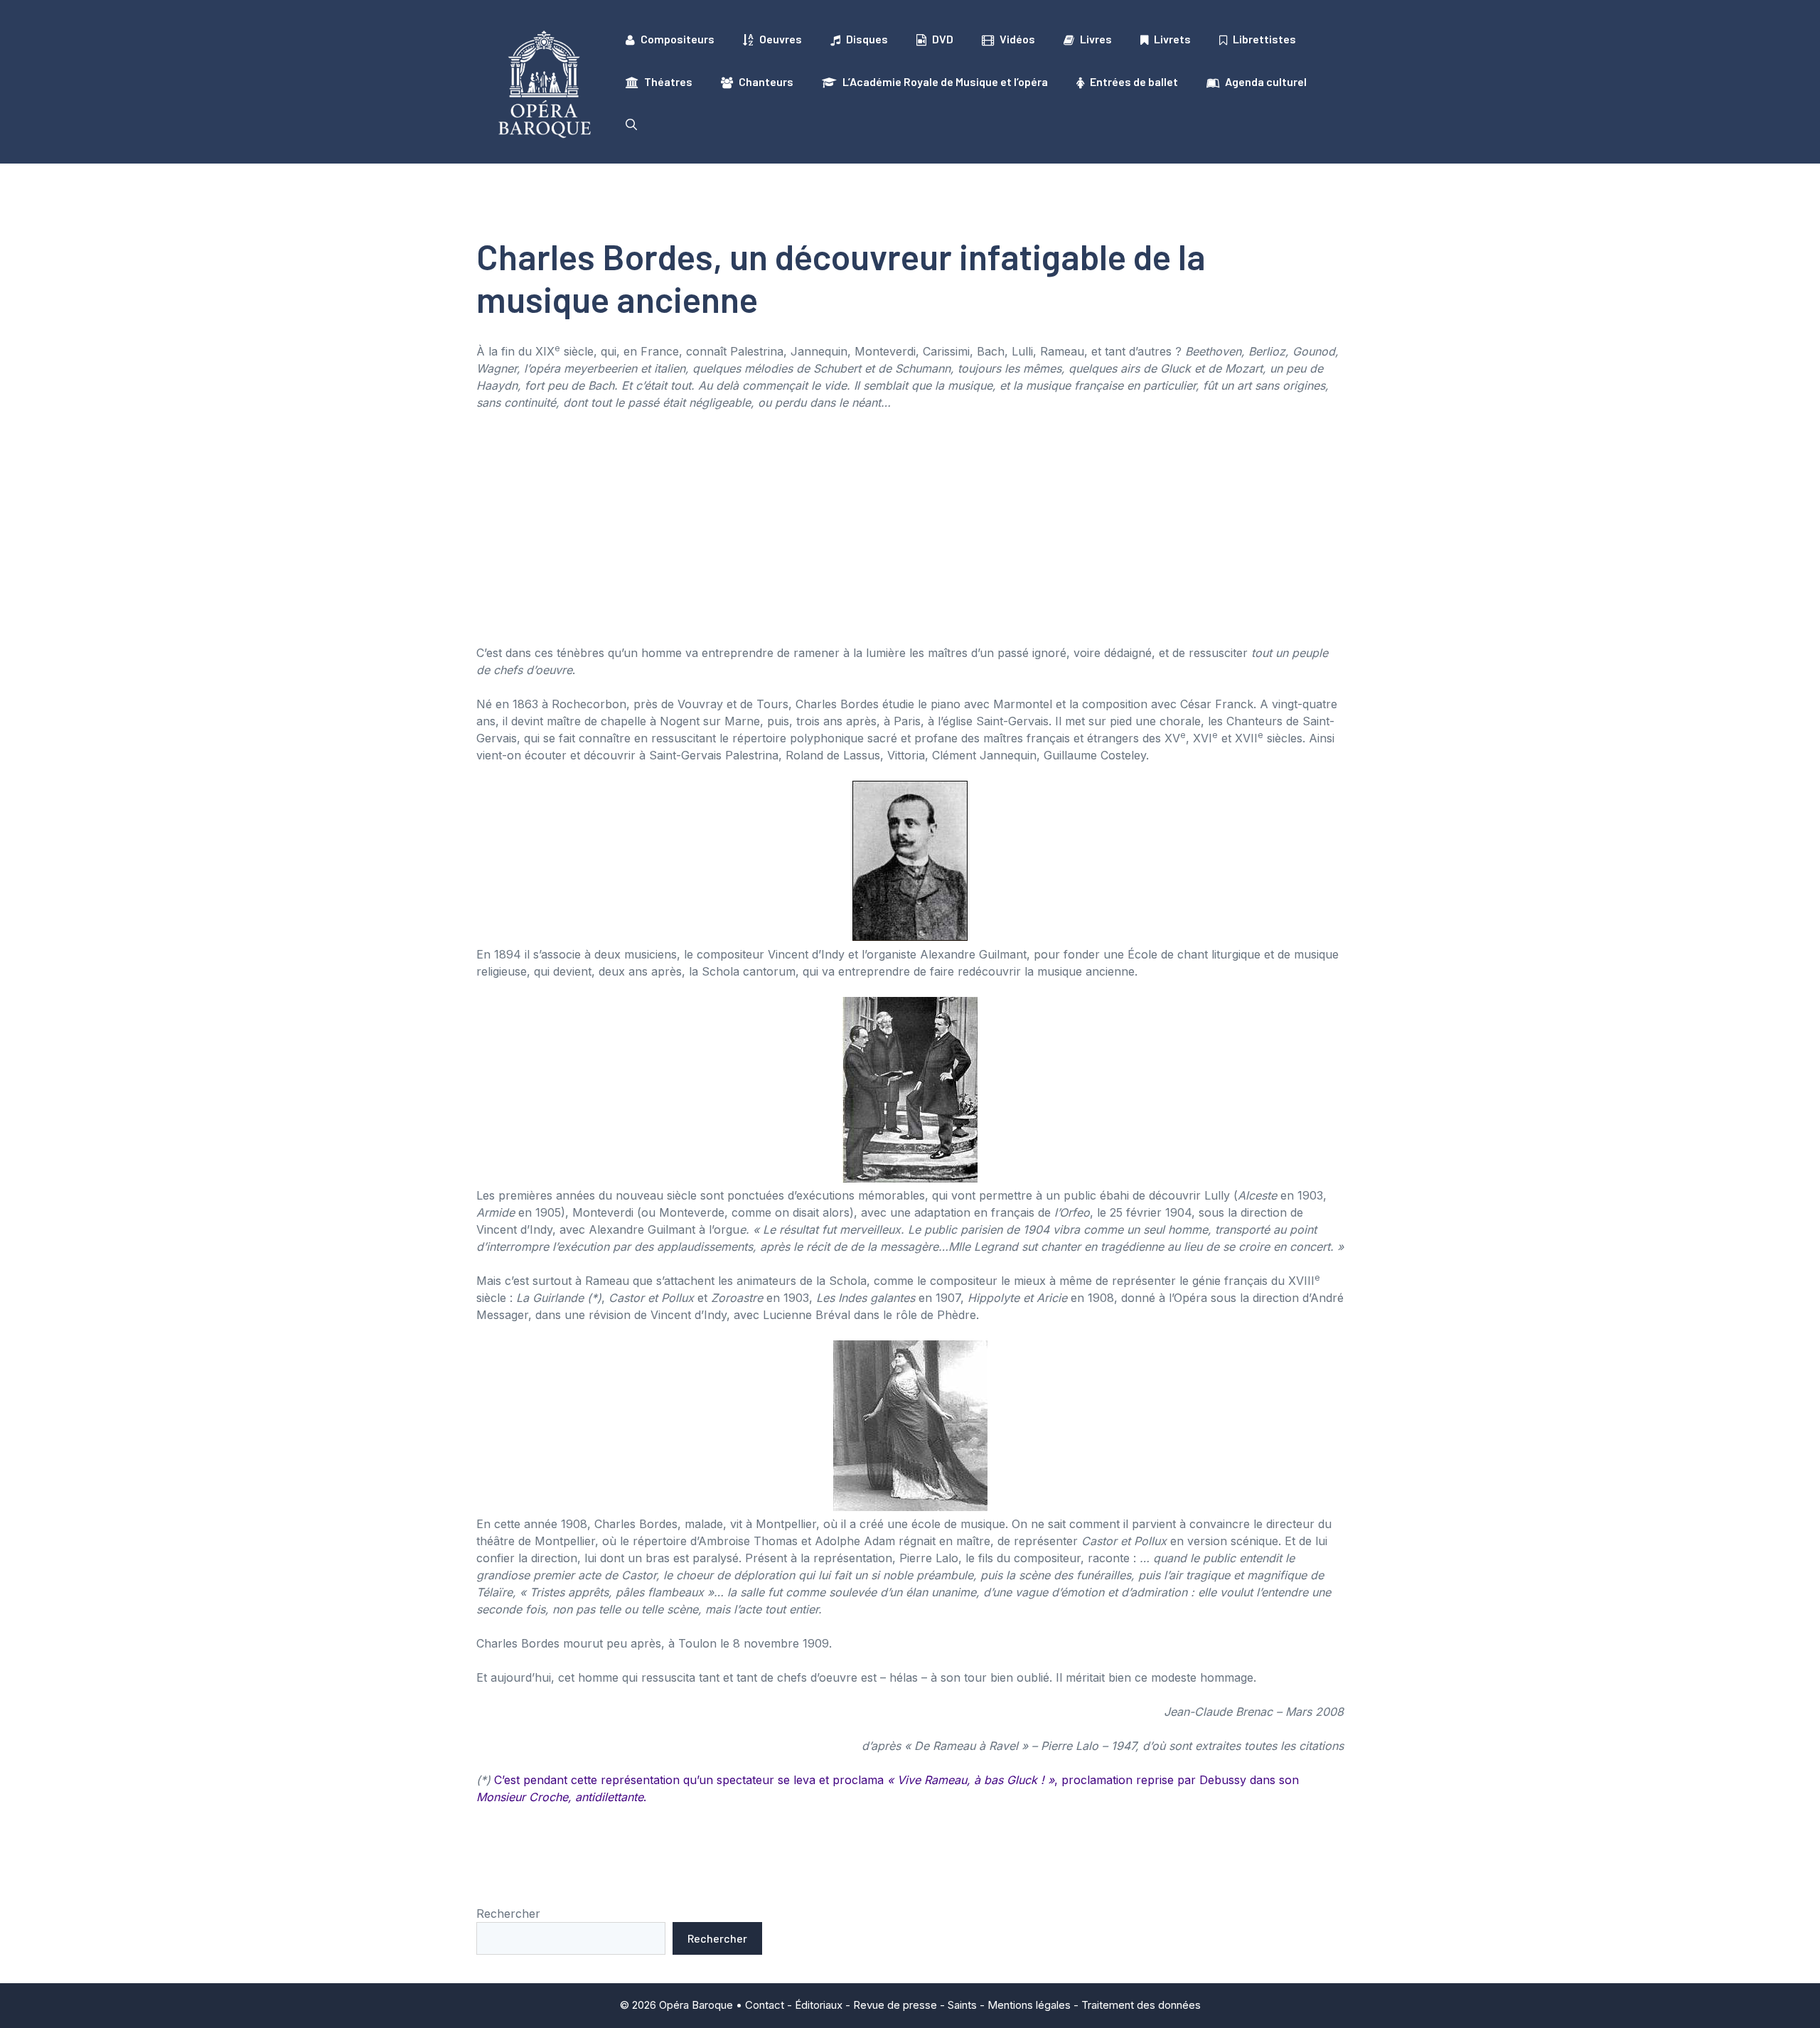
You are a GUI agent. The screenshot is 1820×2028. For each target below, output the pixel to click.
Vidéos (1017, 39)
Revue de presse (895, 2005)
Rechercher (508, 1914)
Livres (1096, 39)
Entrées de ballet (1134, 81)
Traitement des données (1141, 2005)
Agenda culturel (1266, 81)
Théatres (668, 81)
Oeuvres (781, 39)
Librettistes (1264, 39)
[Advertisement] (910, 528)
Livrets (1172, 39)
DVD (943, 39)
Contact (765, 2005)
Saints (962, 2005)
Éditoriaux (819, 2005)
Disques (867, 39)
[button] (631, 124)
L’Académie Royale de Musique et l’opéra (945, 81)
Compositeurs (678, 39)
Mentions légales (1029, 2005)
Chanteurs (766, 81)
